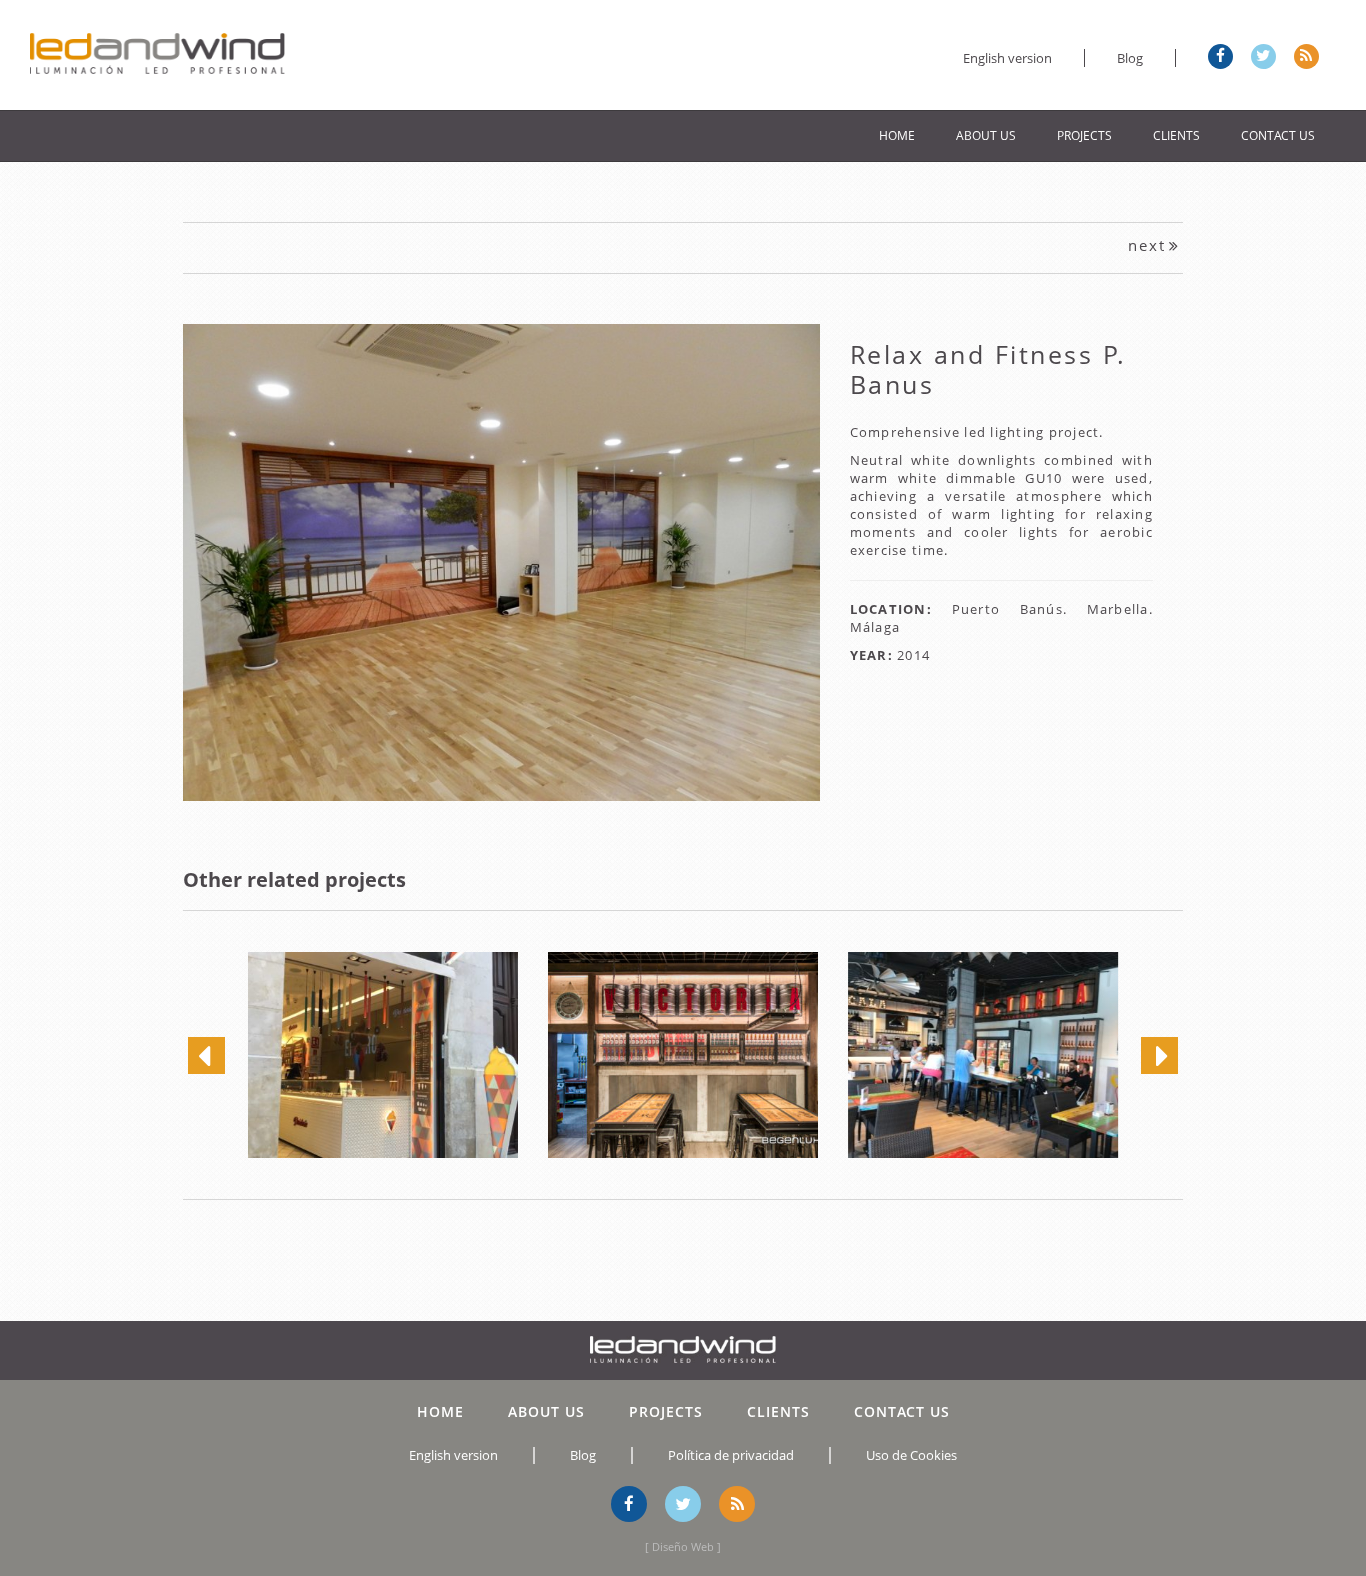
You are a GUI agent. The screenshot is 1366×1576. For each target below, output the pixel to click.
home (897, 135)
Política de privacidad (731, 1455)
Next (851, 553)
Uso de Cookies (911, 1455)
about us (986, 135)
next (1147, 245)
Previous (151, 553)
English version (1007, 58)
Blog (1130, 58)
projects (1084, 135)
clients (1176, 135)
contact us (1278, 135)
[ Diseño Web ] (683, 1546)
